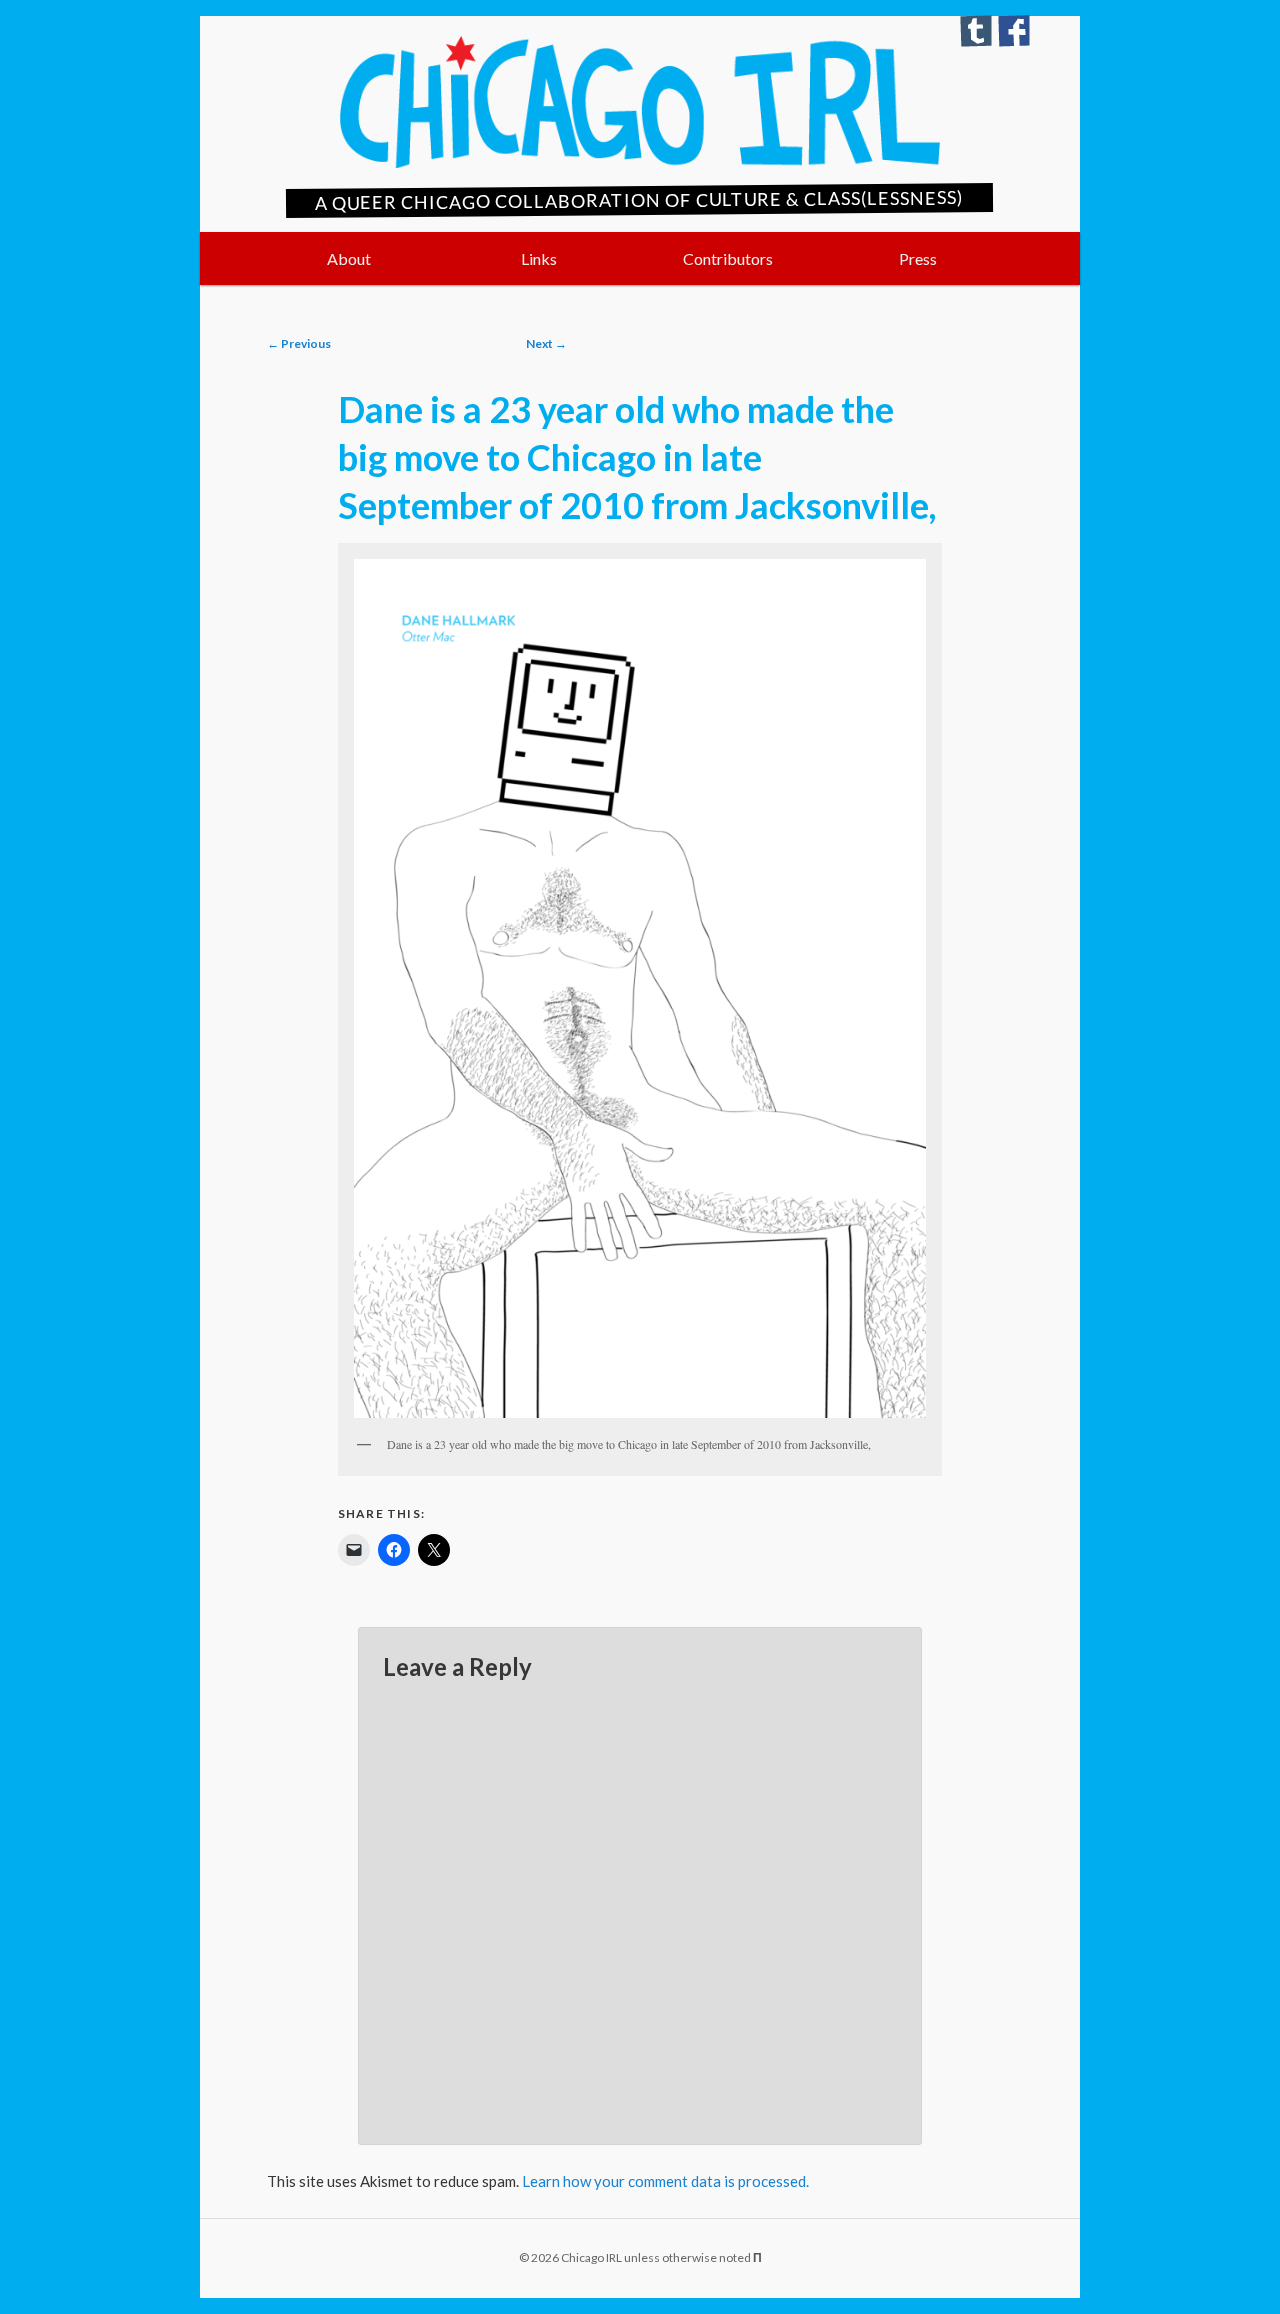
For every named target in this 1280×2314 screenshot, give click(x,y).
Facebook (1014, 31)
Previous (299, 343)
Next (546, 343)
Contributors (728, 258)
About (349, 258)
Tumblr (976, 31)
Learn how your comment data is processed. (665, 2181)
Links (539, 258)
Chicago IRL (640, 102)
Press (918, 258)
